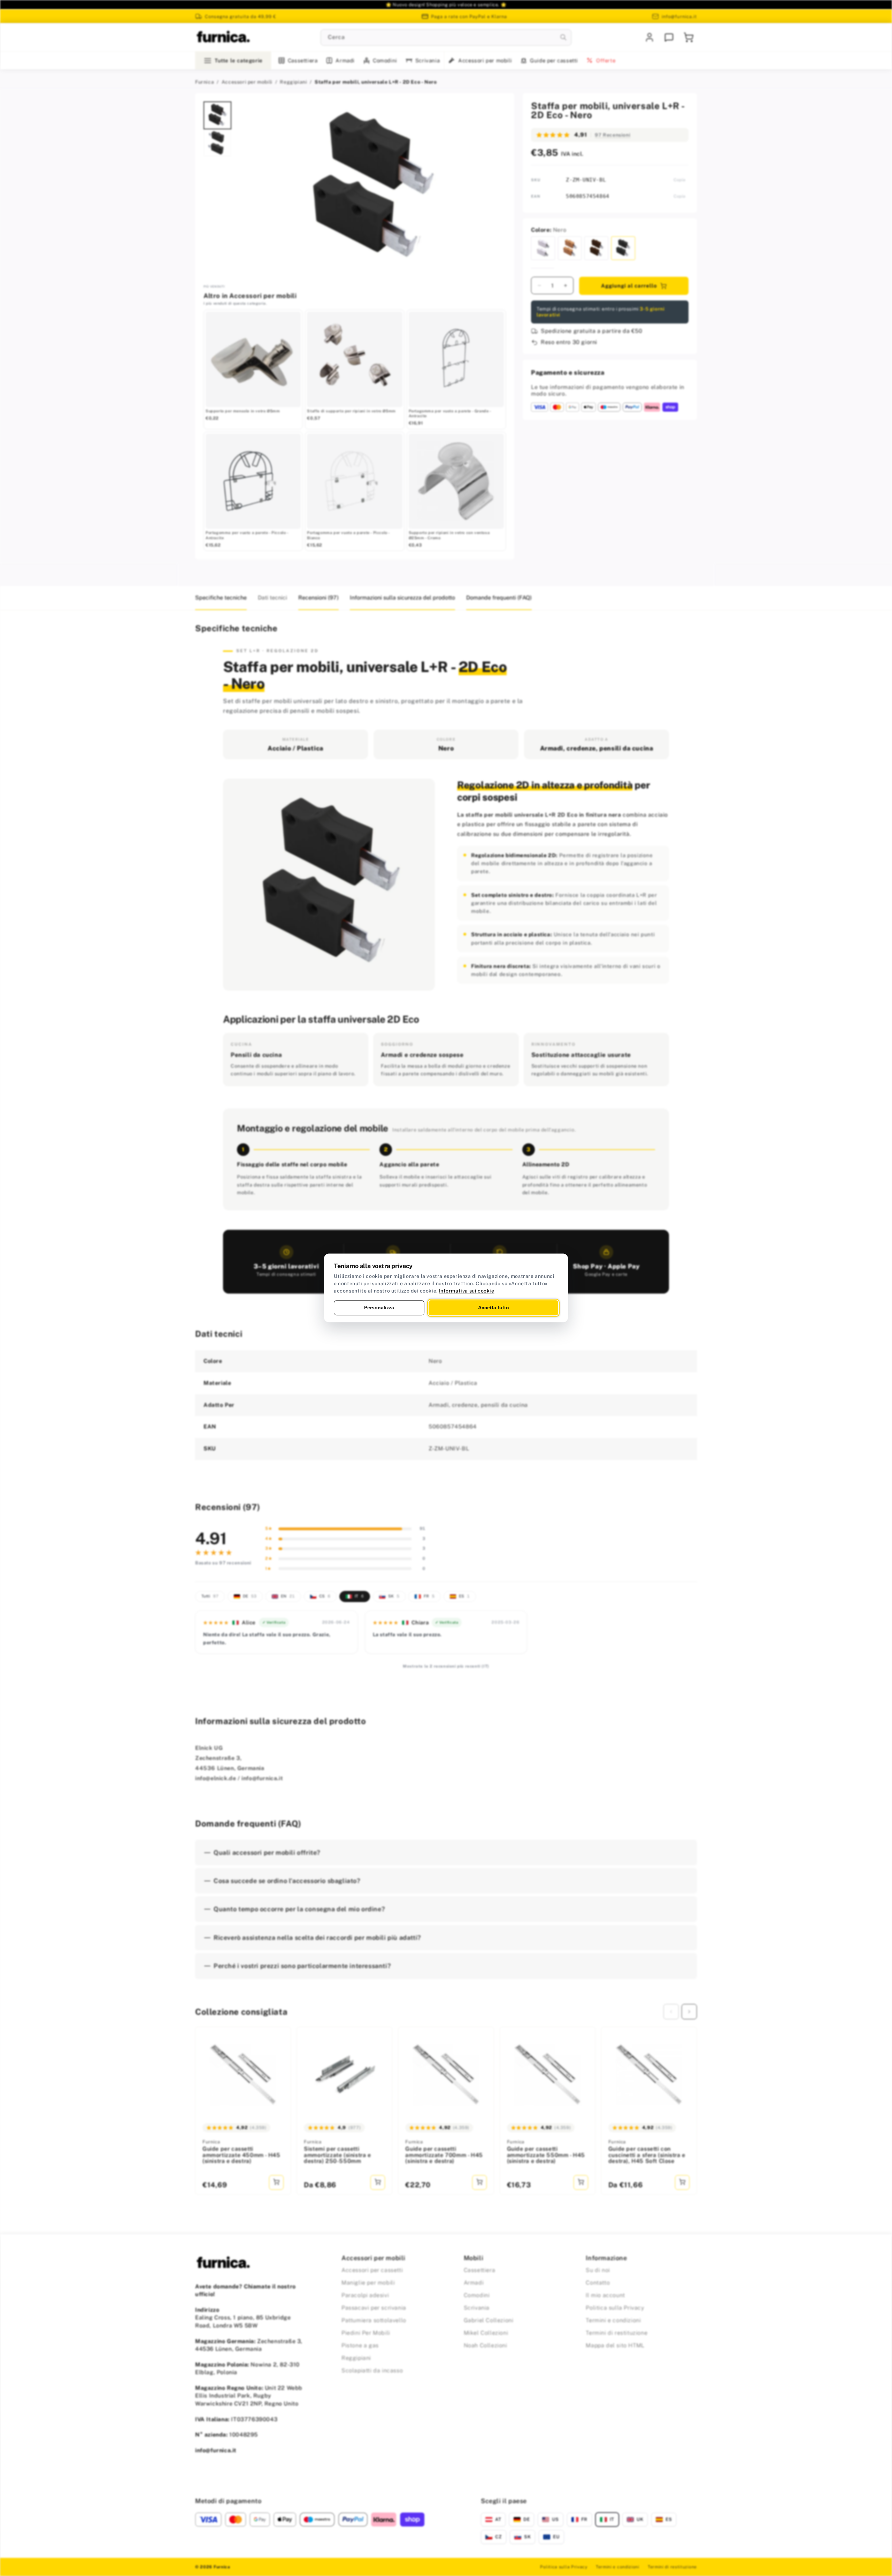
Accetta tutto (494, 1308)
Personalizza (379, 1308)
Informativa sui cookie (466, 1291)
